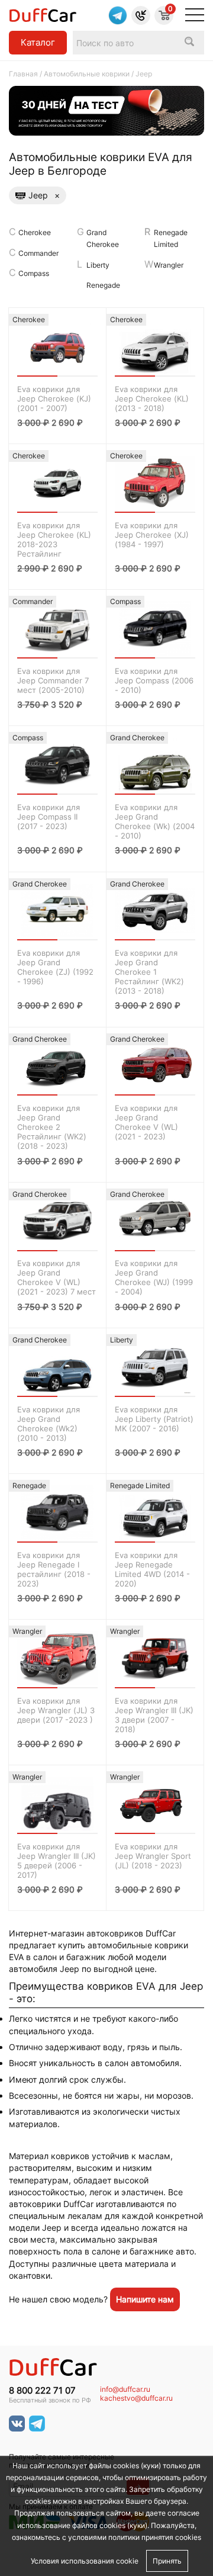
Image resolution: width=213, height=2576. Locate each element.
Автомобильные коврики (87, 74)
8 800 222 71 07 (42, 2391)
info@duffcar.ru (125, 2389)
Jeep (44, 195)
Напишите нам (145, 2299)
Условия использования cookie (85, 2561)
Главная (23, 74)
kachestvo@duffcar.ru (136, 2398)
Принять (167, 2561)
